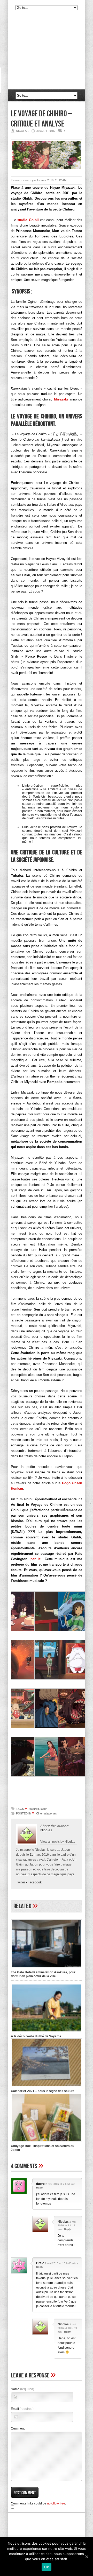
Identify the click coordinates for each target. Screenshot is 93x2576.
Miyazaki (61, 399)
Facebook (35, 1882)
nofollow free (56, 2503)
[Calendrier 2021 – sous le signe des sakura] (47, 2087)
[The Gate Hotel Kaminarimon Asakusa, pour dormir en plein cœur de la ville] (47, 1969)
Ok (47, 2567)
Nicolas (46, 1830)
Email (22, 2409)
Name (22, 2389)
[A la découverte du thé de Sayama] (47, 2033)
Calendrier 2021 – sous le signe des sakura (43, 2091)
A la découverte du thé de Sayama (36, 2036)
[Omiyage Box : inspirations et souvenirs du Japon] (47, 2142)
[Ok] (87, 2557)
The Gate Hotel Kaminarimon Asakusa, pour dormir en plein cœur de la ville (43, 1974)
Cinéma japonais (47, 1813)
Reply (40, 2188)
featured (34, 1809)
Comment (18, 2429)
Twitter (21, 1882)
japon (44, 1809)
